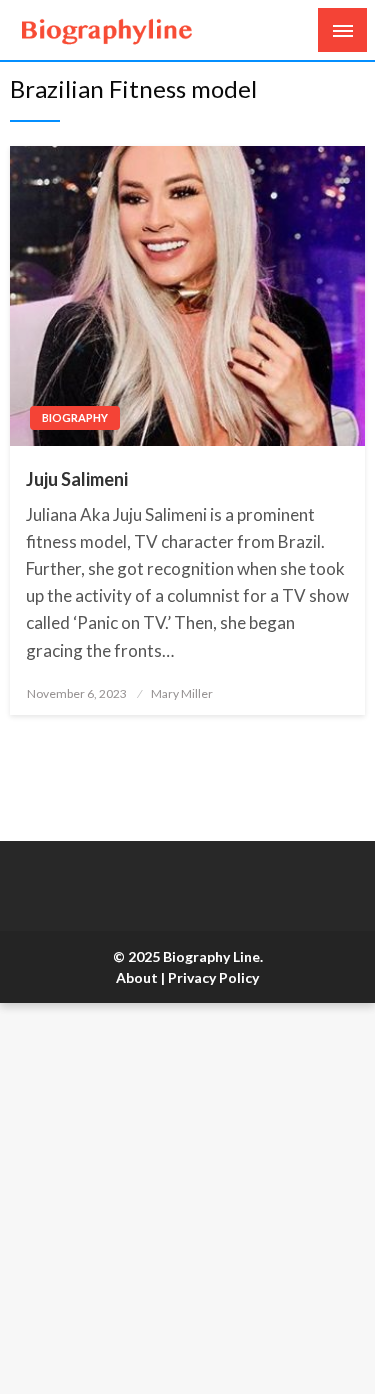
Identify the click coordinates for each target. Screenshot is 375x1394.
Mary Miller (182, 693)
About (137, 977)
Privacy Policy (213, 977)
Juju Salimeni (77, 479)
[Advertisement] (187, 1198)
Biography (75, 417)
